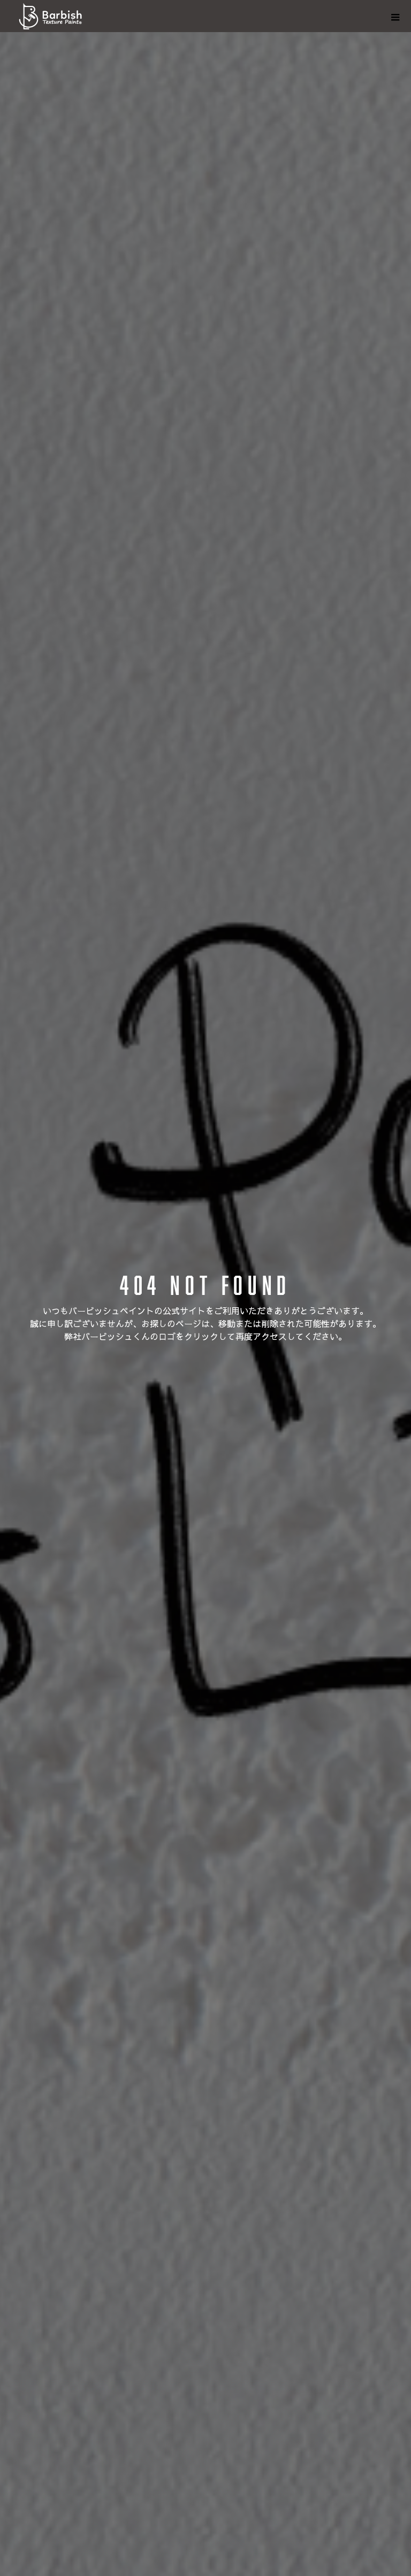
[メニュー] (395, 16)
